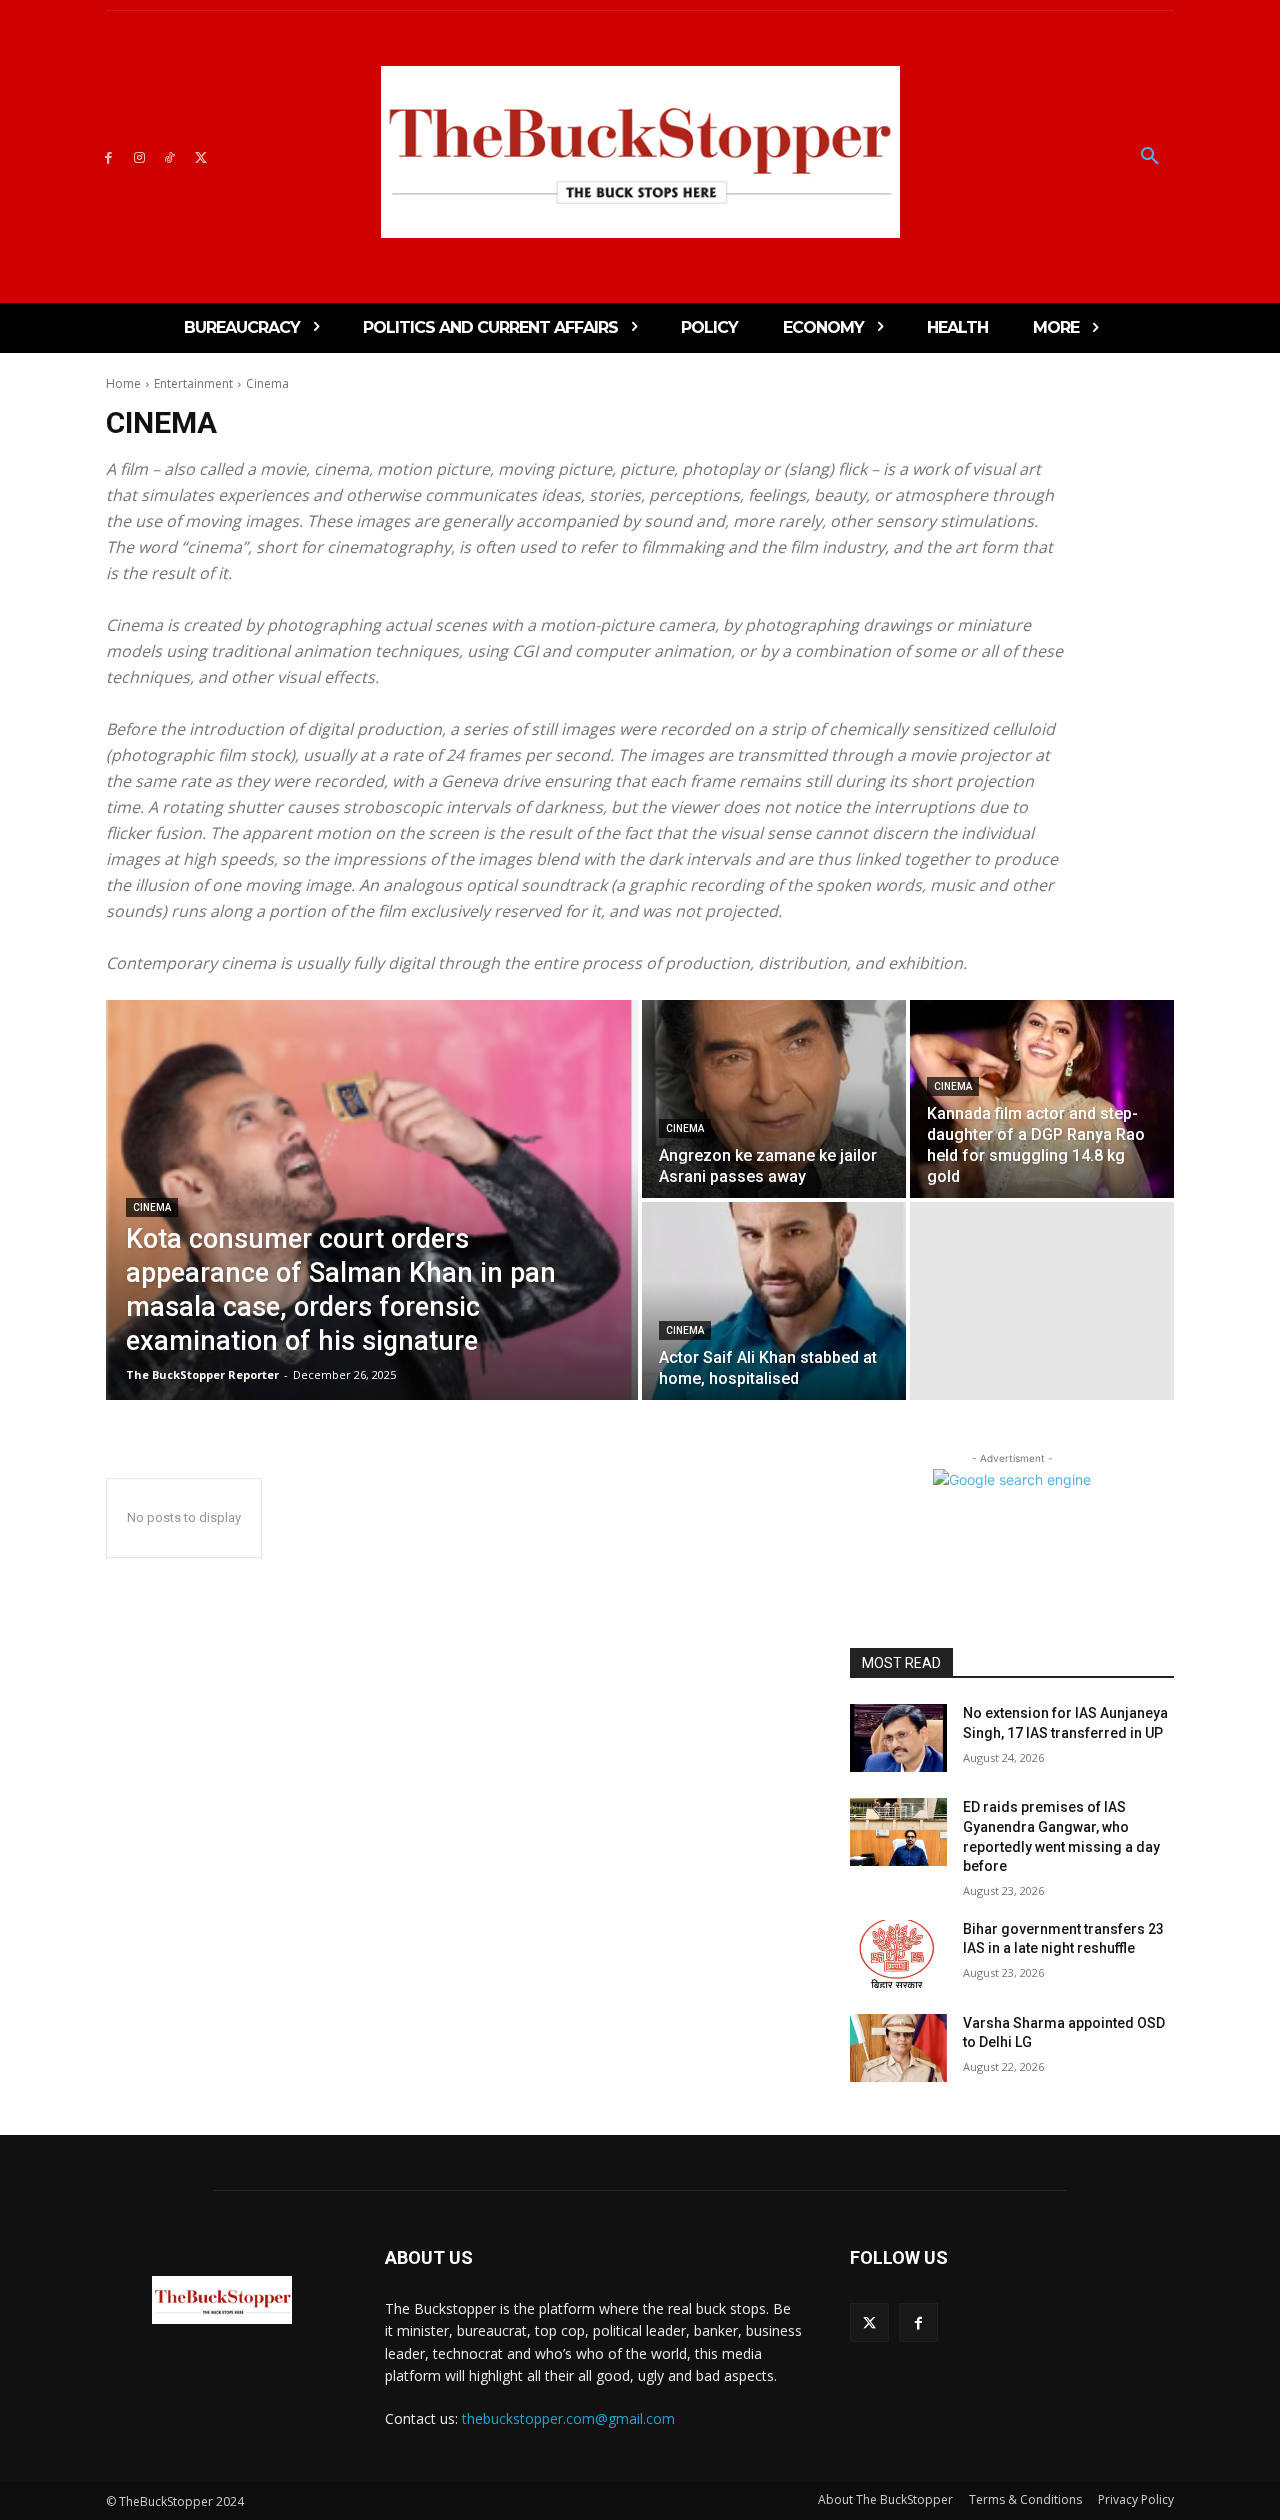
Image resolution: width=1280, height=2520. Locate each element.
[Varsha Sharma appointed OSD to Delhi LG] (898, 2048)
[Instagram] (139, 156)
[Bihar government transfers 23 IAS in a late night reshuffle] (898, 1954)
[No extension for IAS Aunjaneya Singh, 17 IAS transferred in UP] (898, 1738)
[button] (1150, 157)
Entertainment (193, 383)
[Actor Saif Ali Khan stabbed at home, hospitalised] (774, 1301)
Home (123, 383)
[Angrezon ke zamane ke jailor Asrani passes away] (774, 1099)
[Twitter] (200, 156)
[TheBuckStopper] (640, 152)
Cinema (152, 1207)
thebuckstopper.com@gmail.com (568, 2418)
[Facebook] (108, 156)
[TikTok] (170, 156)
